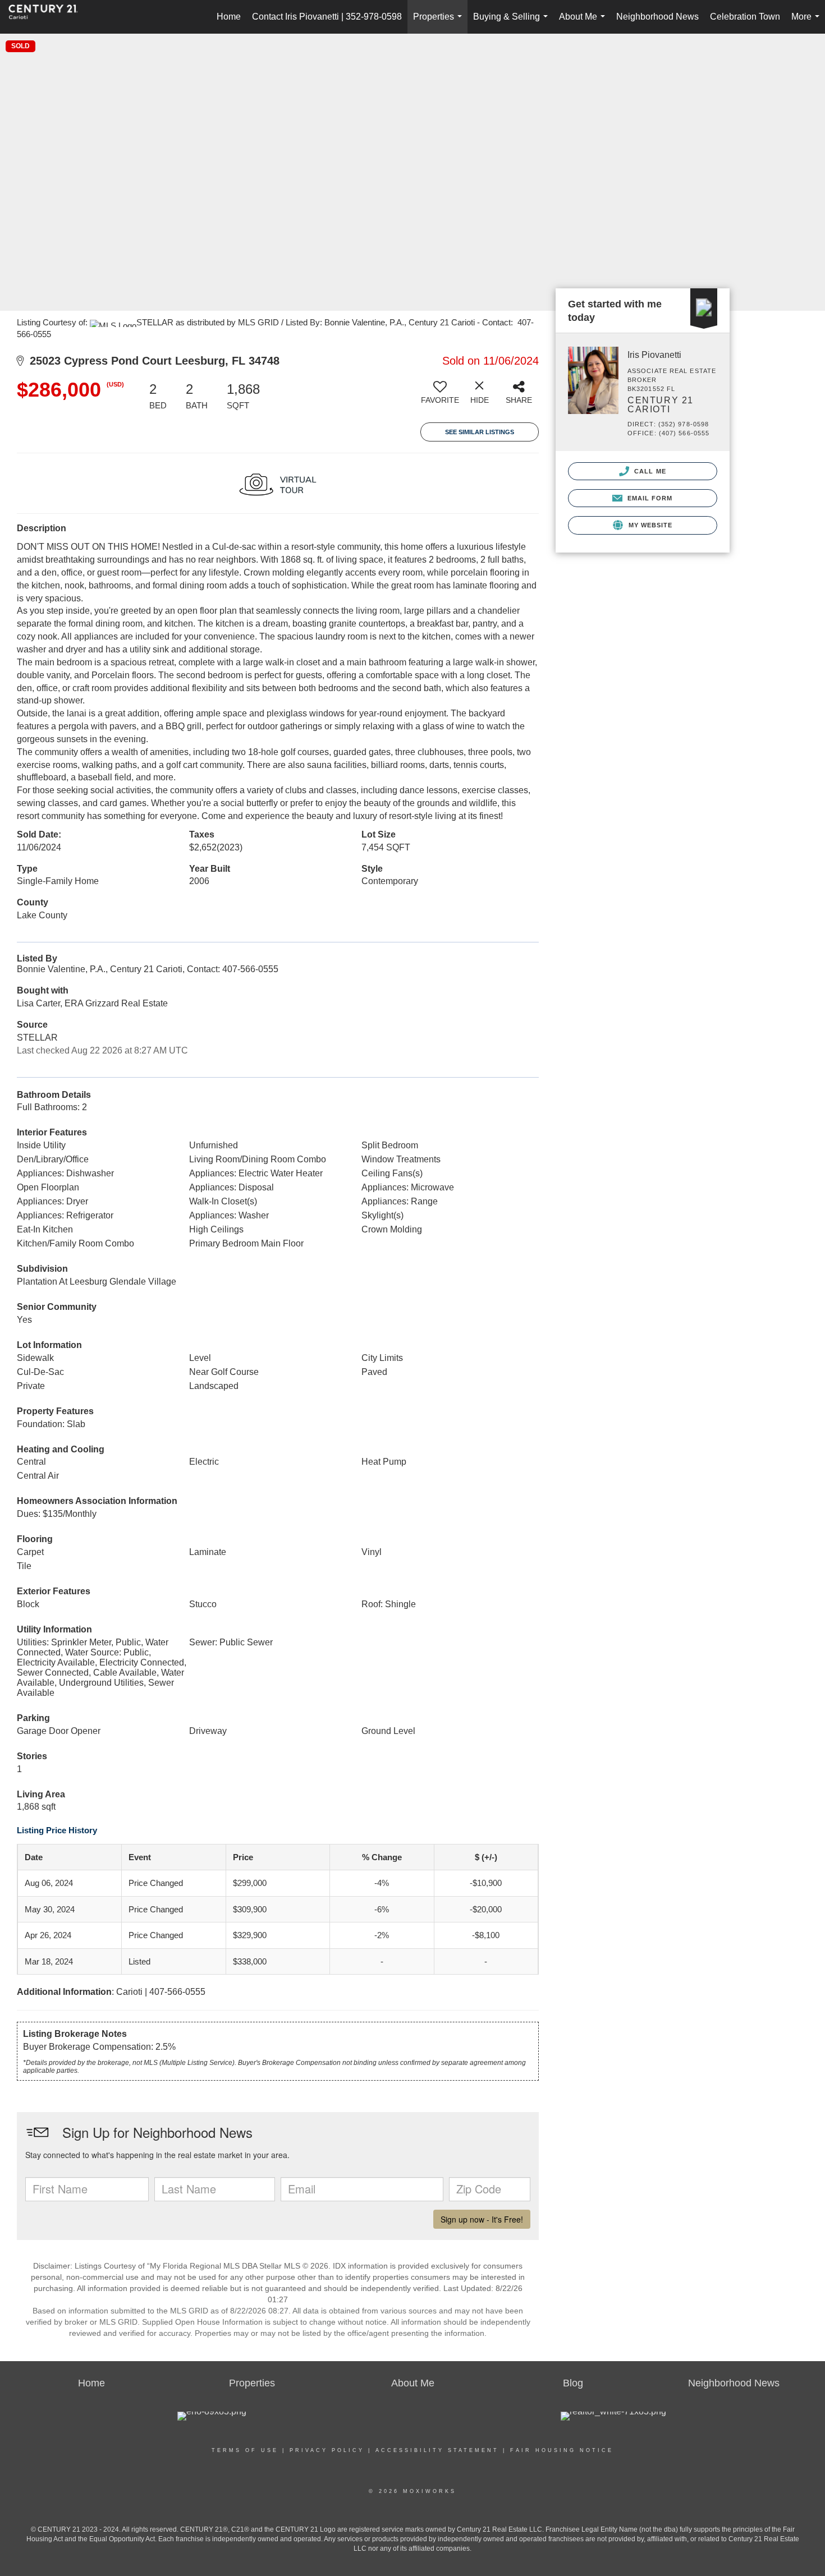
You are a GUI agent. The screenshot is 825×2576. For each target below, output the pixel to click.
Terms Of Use (245, 2450)
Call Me (649, 471)
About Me (584, 23)
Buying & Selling (513, 23)
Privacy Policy (327, 2450)
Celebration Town (745, 17)
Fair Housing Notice (562, 2450)
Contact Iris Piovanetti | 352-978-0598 (327, 17)
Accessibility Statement (437, 2450)
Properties (440, 23)
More (808, 23)
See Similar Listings (480, 432)
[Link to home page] (49, 17)
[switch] (440, 397)
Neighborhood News (657, 17)
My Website (649, 525)
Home (229, 17)
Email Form (648, 498)
